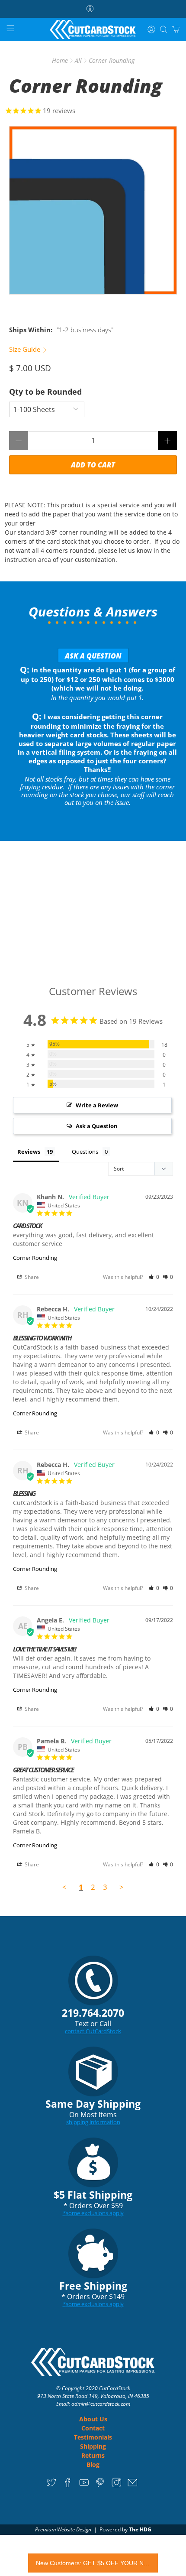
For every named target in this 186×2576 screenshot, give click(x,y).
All (78, 61)
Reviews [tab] (29, 1152)
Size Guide (26, 349)
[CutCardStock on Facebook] (68, 2486)
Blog (93, 2464)
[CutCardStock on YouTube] (84, 2486)
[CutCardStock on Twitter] (52, 2486)
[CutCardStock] (93, 30)
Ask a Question (93, 656)
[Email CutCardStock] (133, 2486)
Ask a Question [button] (97, 1126)
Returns (93, 2455)
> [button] (122, 1887)
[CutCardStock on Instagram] (117, 2486)
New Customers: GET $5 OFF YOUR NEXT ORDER (93, 2563)
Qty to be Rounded (45, 392)
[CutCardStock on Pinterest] (100, 2486)
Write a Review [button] (97, 1105)
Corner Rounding (35, 1258)
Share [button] (31, 1277)
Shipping (93, 2446)
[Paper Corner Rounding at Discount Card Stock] (93, 210)
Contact (93, 2428)
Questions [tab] (85, 1152)
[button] (154, 1277)
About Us (93, 2419)
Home (60, 61)
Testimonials (93, 2437)
